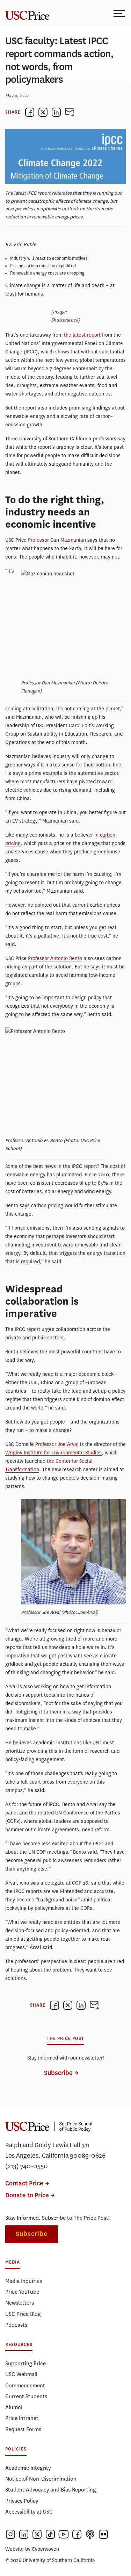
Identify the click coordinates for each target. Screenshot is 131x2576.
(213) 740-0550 (27, 2166)
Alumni (14, 2407)
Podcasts (16, 2325)
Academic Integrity (28, 2468)
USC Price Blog (23, 2314)
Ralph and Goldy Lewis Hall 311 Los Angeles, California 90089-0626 (55, 2150)
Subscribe (58, 2073)
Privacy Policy (22, 2501)
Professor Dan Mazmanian (57, 540)
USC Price (26, 13)
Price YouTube (22, 2292)
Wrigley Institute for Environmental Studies (53, 1453)
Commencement (25, 2385)
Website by (32, 2549)
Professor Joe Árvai (57, 1444)
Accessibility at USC (29, 2512)
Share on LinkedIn (56, 112)
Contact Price (24, 2183)
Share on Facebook (30, 112)
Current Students (26, 2396)
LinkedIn (24, 2534)
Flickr (103, 2534)
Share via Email (70, 112)
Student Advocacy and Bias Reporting (50, 2490)
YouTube (64, 2534)
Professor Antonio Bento (55, 958)
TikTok (50, 2534)
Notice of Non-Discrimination (41, 2479)
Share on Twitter (43, 112)
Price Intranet (22, 2418)
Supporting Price (26, 2363)
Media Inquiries (24, 2281)
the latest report (82, 335)
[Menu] (120, 13)
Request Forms (23, 2429)
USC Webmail (21, 2374)
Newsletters (20, 2303)
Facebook (77, 2534)
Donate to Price (27, 2195)
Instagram (10, 2534)
